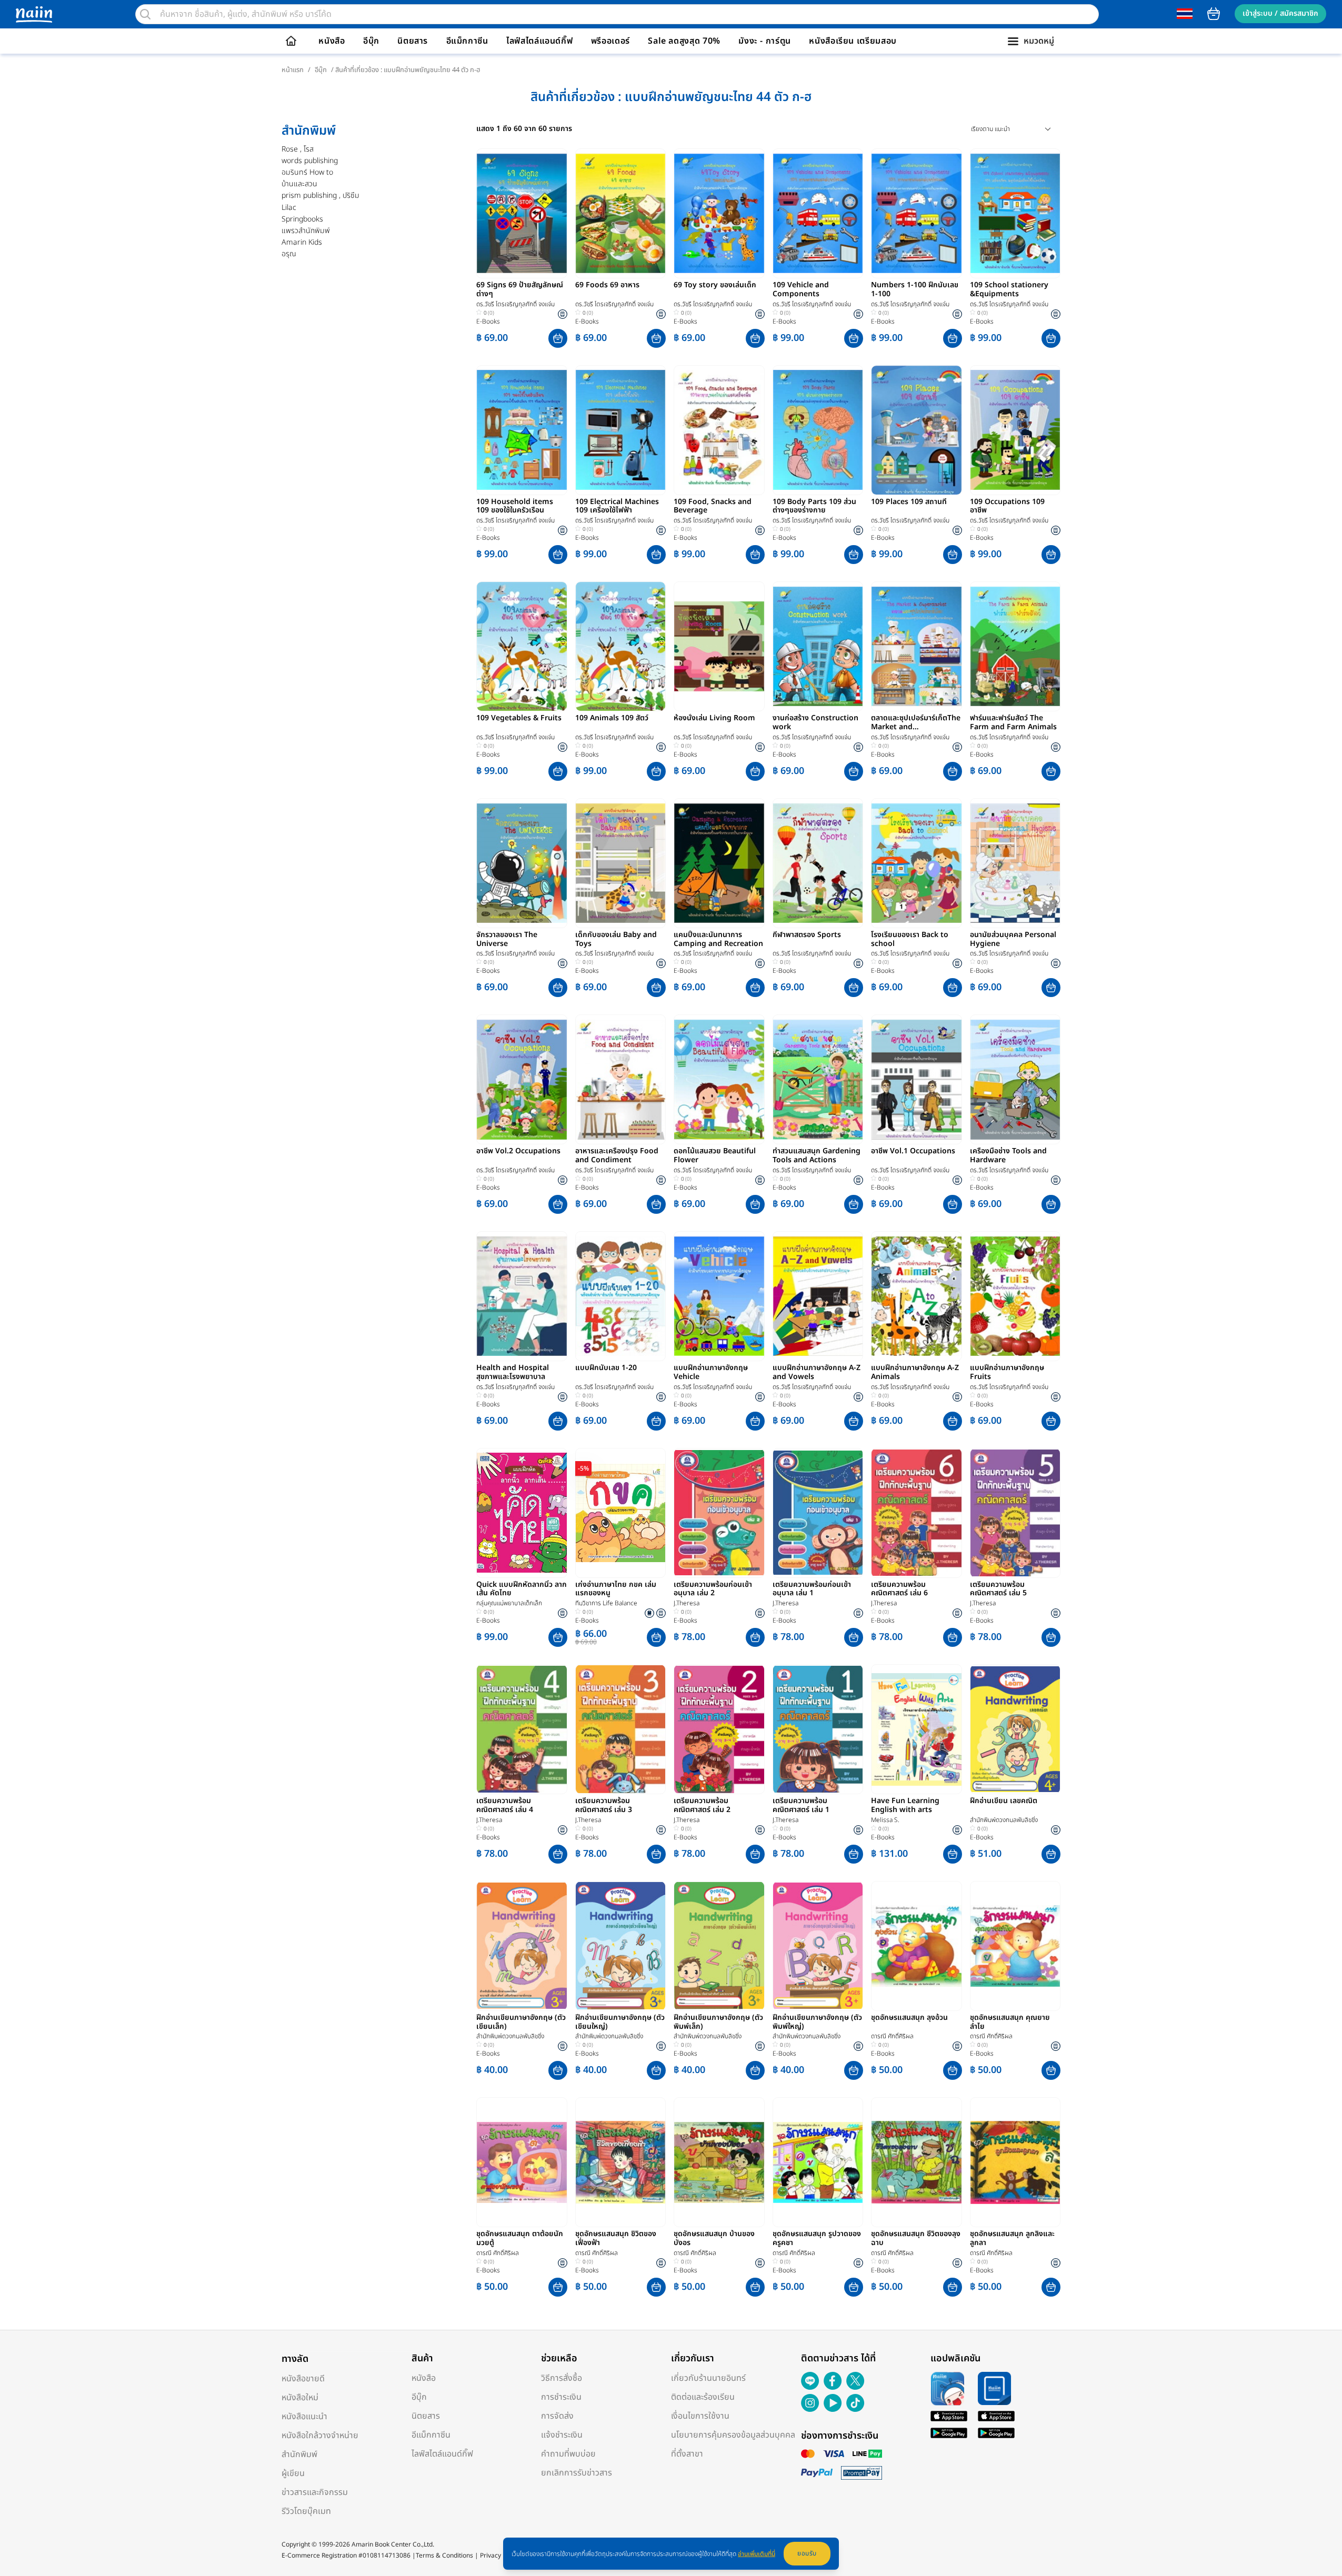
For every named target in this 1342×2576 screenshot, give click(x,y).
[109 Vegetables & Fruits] (522, 646)
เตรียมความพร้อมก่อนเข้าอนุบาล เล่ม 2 (713, 1589)
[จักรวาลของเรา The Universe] (522, 863)
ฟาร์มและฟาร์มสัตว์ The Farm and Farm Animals (1013, 723)
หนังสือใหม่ (300, 2398)
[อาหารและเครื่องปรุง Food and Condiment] (621, 1079)
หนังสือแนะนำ (304, 2417)
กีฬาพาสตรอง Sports (807, 935)
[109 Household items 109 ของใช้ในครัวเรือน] (522, 430)
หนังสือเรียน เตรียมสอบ (853, 41)
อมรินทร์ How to (307, 172)
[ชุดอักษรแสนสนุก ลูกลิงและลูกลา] (1015, 2162)
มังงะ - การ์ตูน (765, 41)
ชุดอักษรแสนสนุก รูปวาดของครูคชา (817, 2239)
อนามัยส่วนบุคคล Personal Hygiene (1013, 940)
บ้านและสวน (299, 184)
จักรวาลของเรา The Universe (507, 940)
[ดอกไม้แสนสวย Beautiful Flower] (719, 1079)
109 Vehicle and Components (801, 290)
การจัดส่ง (557, 2416)
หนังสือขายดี (303, 2379)
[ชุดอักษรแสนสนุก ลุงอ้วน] (917, 1946)
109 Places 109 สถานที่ (909, 502)
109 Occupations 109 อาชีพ (1007, 507)
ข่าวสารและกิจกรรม (315, 2492)
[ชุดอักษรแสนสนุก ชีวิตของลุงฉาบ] (917, 2162)
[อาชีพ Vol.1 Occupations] (917, 1079)
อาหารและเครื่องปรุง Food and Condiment (617, 1156)
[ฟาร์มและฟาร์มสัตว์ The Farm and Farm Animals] (1015, 646)
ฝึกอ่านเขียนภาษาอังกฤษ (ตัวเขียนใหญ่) (620, 2022)
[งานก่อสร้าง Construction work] (818, 646)
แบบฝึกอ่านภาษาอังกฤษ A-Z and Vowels (817, 1373)
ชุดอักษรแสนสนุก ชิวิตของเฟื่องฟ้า (616, 2239)
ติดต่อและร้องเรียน (703, 2397)
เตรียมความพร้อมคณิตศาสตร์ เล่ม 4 (505, 1806)
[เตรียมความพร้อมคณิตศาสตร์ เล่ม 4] (522, 1729)
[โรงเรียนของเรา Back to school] (917, 863)
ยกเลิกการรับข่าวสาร (577, 2473)
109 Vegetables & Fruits (519, 719)
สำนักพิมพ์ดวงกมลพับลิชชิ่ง (1004, 1820)
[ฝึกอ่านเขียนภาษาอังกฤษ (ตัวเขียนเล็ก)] (522, 1946)
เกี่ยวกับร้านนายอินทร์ (708, 2378)
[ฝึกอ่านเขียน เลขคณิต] (1015, 1729)
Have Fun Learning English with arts (905, 1806)
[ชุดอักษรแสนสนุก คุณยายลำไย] (1015, 1946)
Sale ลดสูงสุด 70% (684, 41)
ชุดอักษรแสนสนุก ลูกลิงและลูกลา (1012, 2239)
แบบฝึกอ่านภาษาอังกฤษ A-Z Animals (915, 1373)
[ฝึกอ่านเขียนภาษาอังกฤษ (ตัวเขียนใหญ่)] (621, 1946)
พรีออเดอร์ (610, 41)
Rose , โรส (298, 149)
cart (1214, 14)
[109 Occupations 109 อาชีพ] (1015, 430)
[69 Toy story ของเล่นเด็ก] (719, 213)
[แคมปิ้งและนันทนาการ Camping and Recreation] (719, 863)
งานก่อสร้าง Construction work (815, 723)
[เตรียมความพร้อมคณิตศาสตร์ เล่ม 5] (1015, 1513)
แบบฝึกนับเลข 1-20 (606, 1368)
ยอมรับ (807, 2553)
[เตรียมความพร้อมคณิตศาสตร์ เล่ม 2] (719, 1729)
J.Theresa (687, 1603)
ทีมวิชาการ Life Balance (606, 1603)
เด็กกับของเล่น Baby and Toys (616, 940)
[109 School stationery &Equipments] (1015, 213)
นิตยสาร (413, 41)
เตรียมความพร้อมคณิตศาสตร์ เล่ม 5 (998, 1589)
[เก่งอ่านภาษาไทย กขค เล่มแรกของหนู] (621, 1513)
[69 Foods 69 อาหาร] (621, 213)
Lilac (289, 208)
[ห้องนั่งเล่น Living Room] (719, 646)
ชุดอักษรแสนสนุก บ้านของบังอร (714, 2239)
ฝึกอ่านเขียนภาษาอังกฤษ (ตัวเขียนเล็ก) (521, 2022)
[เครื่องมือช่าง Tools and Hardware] (1015, 1079)
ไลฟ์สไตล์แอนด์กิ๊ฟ (539, 41)
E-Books (488, 321)
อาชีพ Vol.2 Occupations (518, 1152)
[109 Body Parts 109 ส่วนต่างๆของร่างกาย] (818, 430)
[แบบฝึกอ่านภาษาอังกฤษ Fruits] (1015, 1296)
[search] (145, 14)
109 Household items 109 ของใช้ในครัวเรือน (515, 507)
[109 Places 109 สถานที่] (917, 430)
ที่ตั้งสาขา (687, 2454)
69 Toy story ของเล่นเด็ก (715, 286)
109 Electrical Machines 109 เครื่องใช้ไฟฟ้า (617, 507)
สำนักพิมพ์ (299, 2454)
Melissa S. (885, 1820)
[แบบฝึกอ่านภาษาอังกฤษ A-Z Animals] (917, 1296)
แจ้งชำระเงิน (562, 2435)
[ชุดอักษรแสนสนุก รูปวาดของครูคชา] (818, 2162)
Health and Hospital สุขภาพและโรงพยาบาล (513, 1373)
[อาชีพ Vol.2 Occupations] (522, 1079)
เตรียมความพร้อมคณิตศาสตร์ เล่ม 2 (702, 1806)
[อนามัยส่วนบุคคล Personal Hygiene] (1015, 863)
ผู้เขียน (293, 2473)
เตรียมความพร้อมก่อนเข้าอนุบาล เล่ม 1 (812, 1589)
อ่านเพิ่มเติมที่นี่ (757, 2554)
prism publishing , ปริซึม (321, 195)
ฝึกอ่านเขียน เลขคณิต (1004, 1802)
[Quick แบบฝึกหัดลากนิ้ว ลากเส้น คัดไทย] (522, 1513)
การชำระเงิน (561, 2397)
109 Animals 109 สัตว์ (612, 719)
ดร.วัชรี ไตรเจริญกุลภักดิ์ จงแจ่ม (515, 304)
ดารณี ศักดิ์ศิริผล (892, 2036)
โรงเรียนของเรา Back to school (910, 940)
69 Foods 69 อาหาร (607, 286)
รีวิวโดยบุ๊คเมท (306, 2511)
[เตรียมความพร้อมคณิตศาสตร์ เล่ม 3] (621, 1729)
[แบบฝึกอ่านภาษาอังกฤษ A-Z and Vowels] (818, 1296)
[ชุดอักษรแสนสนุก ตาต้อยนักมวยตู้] (522, 2162)
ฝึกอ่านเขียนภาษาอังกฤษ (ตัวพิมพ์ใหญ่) (817, 2022)
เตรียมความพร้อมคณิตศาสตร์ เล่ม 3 (604, 1806)
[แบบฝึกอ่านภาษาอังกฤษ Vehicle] (719, 1296)
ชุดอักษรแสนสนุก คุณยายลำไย (1010, 2022)
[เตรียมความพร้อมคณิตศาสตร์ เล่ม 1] (818, 1729)
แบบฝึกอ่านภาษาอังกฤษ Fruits (1007, 1373)
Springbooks (302, 219)
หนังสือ (332, 41)
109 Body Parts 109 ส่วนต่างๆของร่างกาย (814, 507)
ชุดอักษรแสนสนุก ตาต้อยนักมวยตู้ (520, 2239)
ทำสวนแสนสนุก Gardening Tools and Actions (817, 1156)
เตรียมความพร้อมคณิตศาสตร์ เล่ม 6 (899, 1589)
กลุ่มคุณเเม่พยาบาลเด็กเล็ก (509, 1603)
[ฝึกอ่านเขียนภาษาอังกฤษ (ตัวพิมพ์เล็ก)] (719, 1946)
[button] (558, 338)
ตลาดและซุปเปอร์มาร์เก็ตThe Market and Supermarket (916, 723)
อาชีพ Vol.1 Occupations (913, 1152)
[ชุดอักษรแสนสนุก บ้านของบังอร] (719, 2162)
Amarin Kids (302, 242)
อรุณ (289, 254)
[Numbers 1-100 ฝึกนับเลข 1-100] (917, 213)
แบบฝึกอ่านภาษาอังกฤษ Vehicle (711, 1373)
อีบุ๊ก (371, 41)
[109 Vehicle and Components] (818, 213)
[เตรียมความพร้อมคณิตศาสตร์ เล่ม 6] (917, 1513)
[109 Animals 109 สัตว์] (621, 646)
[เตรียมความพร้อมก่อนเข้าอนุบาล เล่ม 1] (818, 1513)
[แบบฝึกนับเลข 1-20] (621, 1296)
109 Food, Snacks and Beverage (713, 507)
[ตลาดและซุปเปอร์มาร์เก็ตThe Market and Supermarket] (917, 646)
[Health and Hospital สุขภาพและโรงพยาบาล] (522, 1296)
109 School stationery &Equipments (1009, 290)
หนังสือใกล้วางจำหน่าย (320, 2436)
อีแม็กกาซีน (467, 41)
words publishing (310, 161)
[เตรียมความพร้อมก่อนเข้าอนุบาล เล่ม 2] (719, 1513)
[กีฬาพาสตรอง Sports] (818, 863)
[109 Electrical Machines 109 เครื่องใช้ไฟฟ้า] (621, 430)
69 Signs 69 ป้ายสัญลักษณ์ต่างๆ (520, 290)
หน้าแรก (293, 70)
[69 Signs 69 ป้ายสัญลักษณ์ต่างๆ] (522, 213)
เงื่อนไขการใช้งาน (700, 2416)
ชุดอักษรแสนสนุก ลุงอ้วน (909, 2018)
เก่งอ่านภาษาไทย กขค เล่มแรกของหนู (616, 1589)
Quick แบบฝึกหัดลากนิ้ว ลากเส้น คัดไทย (522, 1589)
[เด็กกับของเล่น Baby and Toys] (621, 863)
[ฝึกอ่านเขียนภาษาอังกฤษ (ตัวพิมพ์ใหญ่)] (818, 1946)
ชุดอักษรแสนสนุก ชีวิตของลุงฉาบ (916, 2239)
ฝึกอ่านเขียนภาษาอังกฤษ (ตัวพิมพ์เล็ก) (718, 2022)
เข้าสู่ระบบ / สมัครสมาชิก (1280, 13)
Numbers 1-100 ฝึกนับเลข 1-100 (915, 290)
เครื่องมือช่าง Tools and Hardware (1008, 1156)
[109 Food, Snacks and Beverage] (719, 430)
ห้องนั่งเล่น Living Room (714, 719)
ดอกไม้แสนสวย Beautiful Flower (715, 1156)
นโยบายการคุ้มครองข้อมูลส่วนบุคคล (733, 2435)
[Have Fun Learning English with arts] (917, 1729)
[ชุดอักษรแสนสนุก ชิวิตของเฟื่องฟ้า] (621, 2162)
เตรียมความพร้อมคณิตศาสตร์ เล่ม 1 (801, 1806)
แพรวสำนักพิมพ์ (306, 231)
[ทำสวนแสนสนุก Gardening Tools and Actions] (818, 1079)
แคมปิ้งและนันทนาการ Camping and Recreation (718, 940)
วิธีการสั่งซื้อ (562, 2378)
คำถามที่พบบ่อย (568, 2454)
